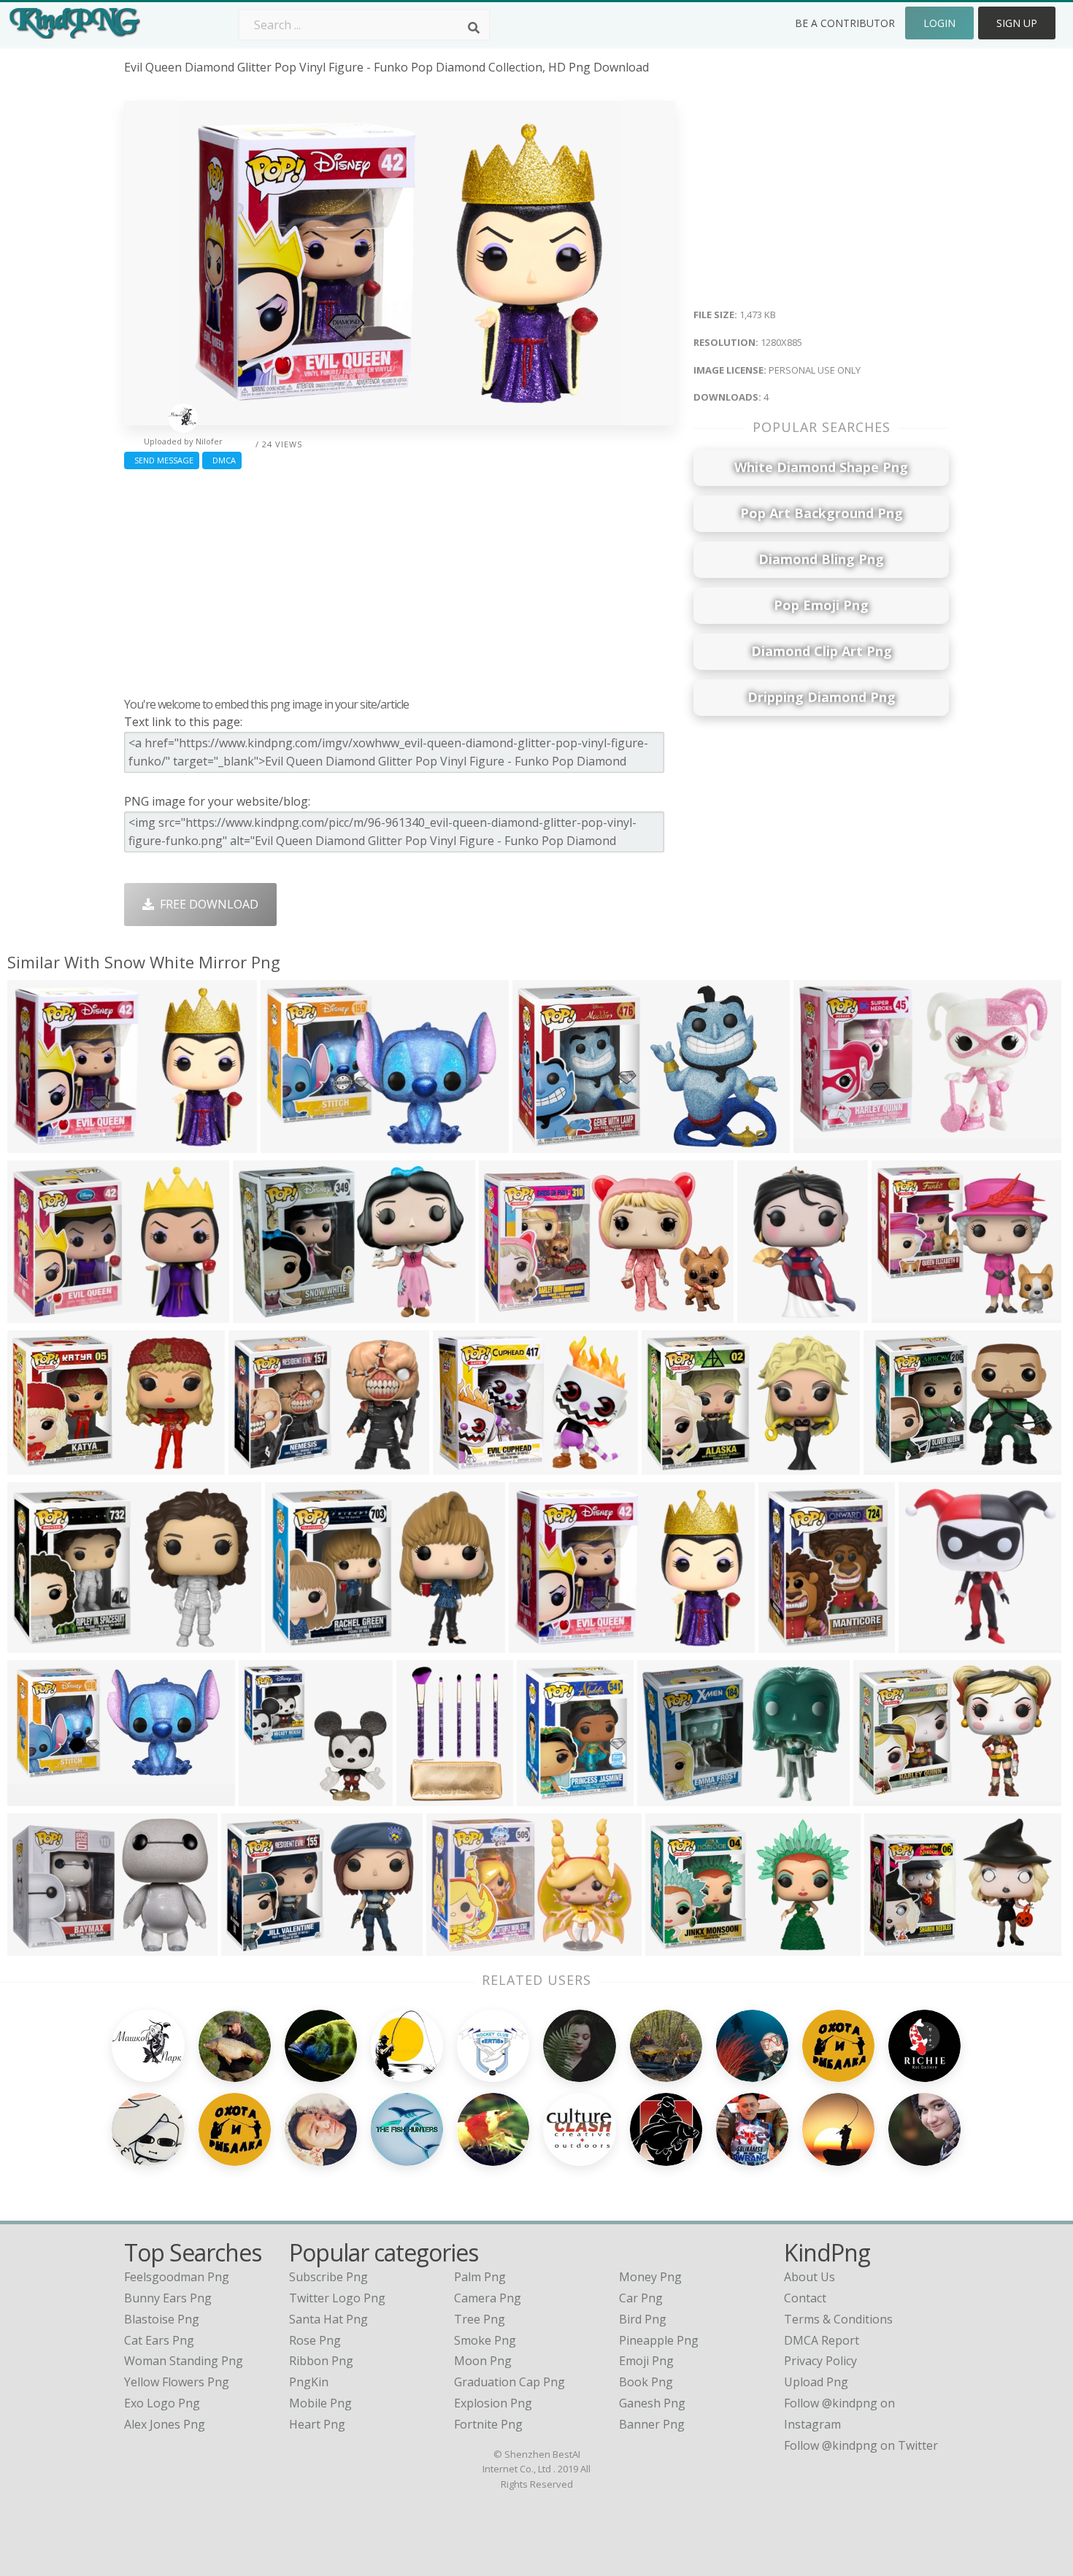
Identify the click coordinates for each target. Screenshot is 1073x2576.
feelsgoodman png (177, 2277)
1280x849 (38, 1466)
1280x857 (263, 1314)
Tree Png (480, 2319)
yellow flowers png (177, 2382)
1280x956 (295, 1644)
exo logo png (162, 2403)
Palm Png (480, 2277)
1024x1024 (792, 1644)
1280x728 (509, 1314)
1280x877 (668, 1797)
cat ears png (159, 2340)
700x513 (35, 1314)
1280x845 (676, 1947)
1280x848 (672, 1466)
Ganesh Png (652, 2403)
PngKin (309, 2382)
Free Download (206, 904)
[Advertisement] (400, 579)
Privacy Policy (820, 2361)
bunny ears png (168, 2298)
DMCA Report (822, 2340)
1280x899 (463, 1466)
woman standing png (184, 2361)
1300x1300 (272, 1797)
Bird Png (643, 2319)
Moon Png (483, 2361)
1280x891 (291, 1144)
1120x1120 (550, 1797)
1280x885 (38, 1144)
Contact (805, 2298)
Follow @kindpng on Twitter (861, 2445)
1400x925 (457, 1947)
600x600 (891, 1466)
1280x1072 (905, 1314)
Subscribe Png (328, 2277)
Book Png (646, 2382)
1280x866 (38, 1947)
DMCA (222, 460)
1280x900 (895, 1947)
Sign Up (1017, 23)
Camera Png (488, 2298)
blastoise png (162, 2319)
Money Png (650, 2277)
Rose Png (315, 2340)
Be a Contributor (845, 23)
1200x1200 (430, 1797)
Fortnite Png (488, 2424)
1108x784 (251, 1947)
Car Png (641, 2298)
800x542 (881, 1797)
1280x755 (824, 1144)
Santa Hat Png (328, 2319)
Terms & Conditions (838, 2319)
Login (939, 23)
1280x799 (543, 1144)
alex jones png (165, 2424)
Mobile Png (320, 2403)
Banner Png (652, 2424)
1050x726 (539, 1644)
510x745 (765, 1314)
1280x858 (38, 1644)
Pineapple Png (659, 2340)
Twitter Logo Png (337, 2298)
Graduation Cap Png (509, 2382)
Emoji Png (646, 2361)
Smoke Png (485, 2340)
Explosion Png (493, 2403)
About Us (809, 2277)
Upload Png (816, 2382)
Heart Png (317, 2424)
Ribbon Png (321, 2361)
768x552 (256, 1466)
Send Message (162, 460)
